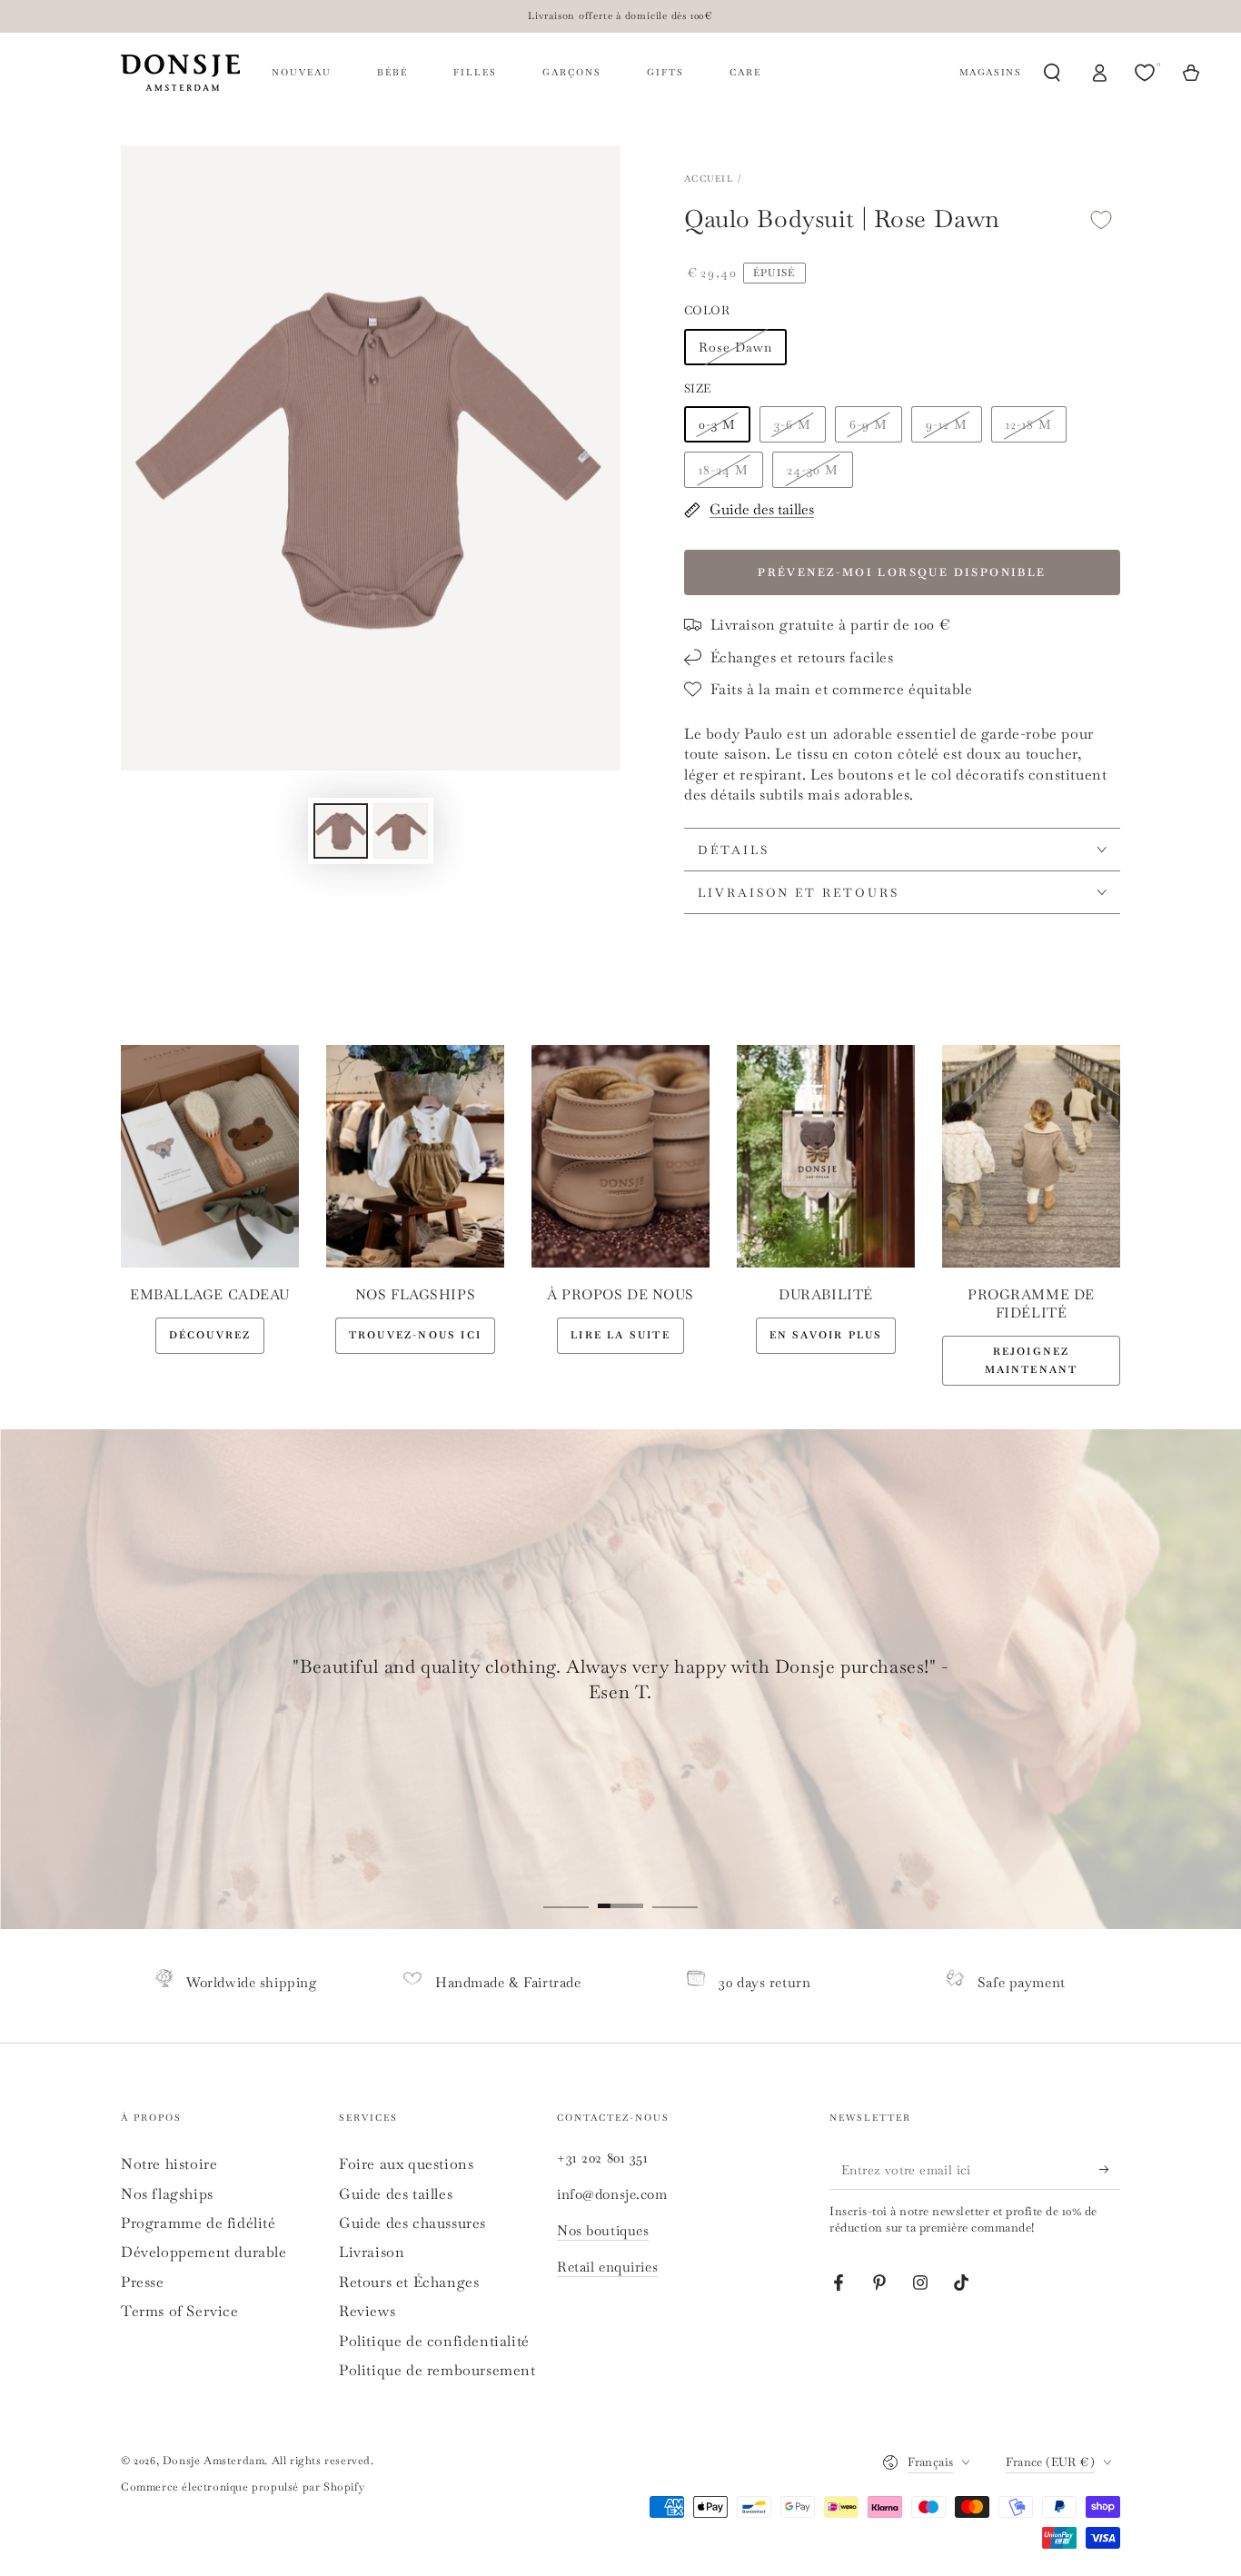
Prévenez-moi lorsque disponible (902, 572)
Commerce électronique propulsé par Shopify (243, 2487)
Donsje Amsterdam (214, 2461)
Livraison (372, 2252)
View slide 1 (566, 1893)
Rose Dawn (735, 347)
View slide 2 (620, 1893)
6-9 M (869, 424)
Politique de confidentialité (434, 2341)
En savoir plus (826, 1335)
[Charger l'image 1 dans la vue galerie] (341, 831)
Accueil (709, 179)
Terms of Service (180, 2311)
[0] (1147, 73)
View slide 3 (675, 1893)
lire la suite (620, 1335)
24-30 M (813, 470)
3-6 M (793, 424)
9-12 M (947, 424)
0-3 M (717, 424)
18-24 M (724, 470)
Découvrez (210, 1335)
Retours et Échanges (409, 2282)
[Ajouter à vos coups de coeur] (1101, 219)
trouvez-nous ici (415, 1335)
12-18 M (1029, 424)
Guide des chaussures (412, 2223)
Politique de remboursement (437, 2370)
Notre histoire (169, 2164)
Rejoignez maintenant (1032, 1360)
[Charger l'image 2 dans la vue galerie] (401, 831)
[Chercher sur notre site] (1052, 73)
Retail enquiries (607, 2267)
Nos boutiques (603, 2230)
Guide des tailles (396, 2194)
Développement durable (204, 2252)
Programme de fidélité (199, 2223)
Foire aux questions (406, 2164)
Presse (143, 2282)
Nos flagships (167, 2194)
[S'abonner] (1110, 2169)
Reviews (367, 2311)
